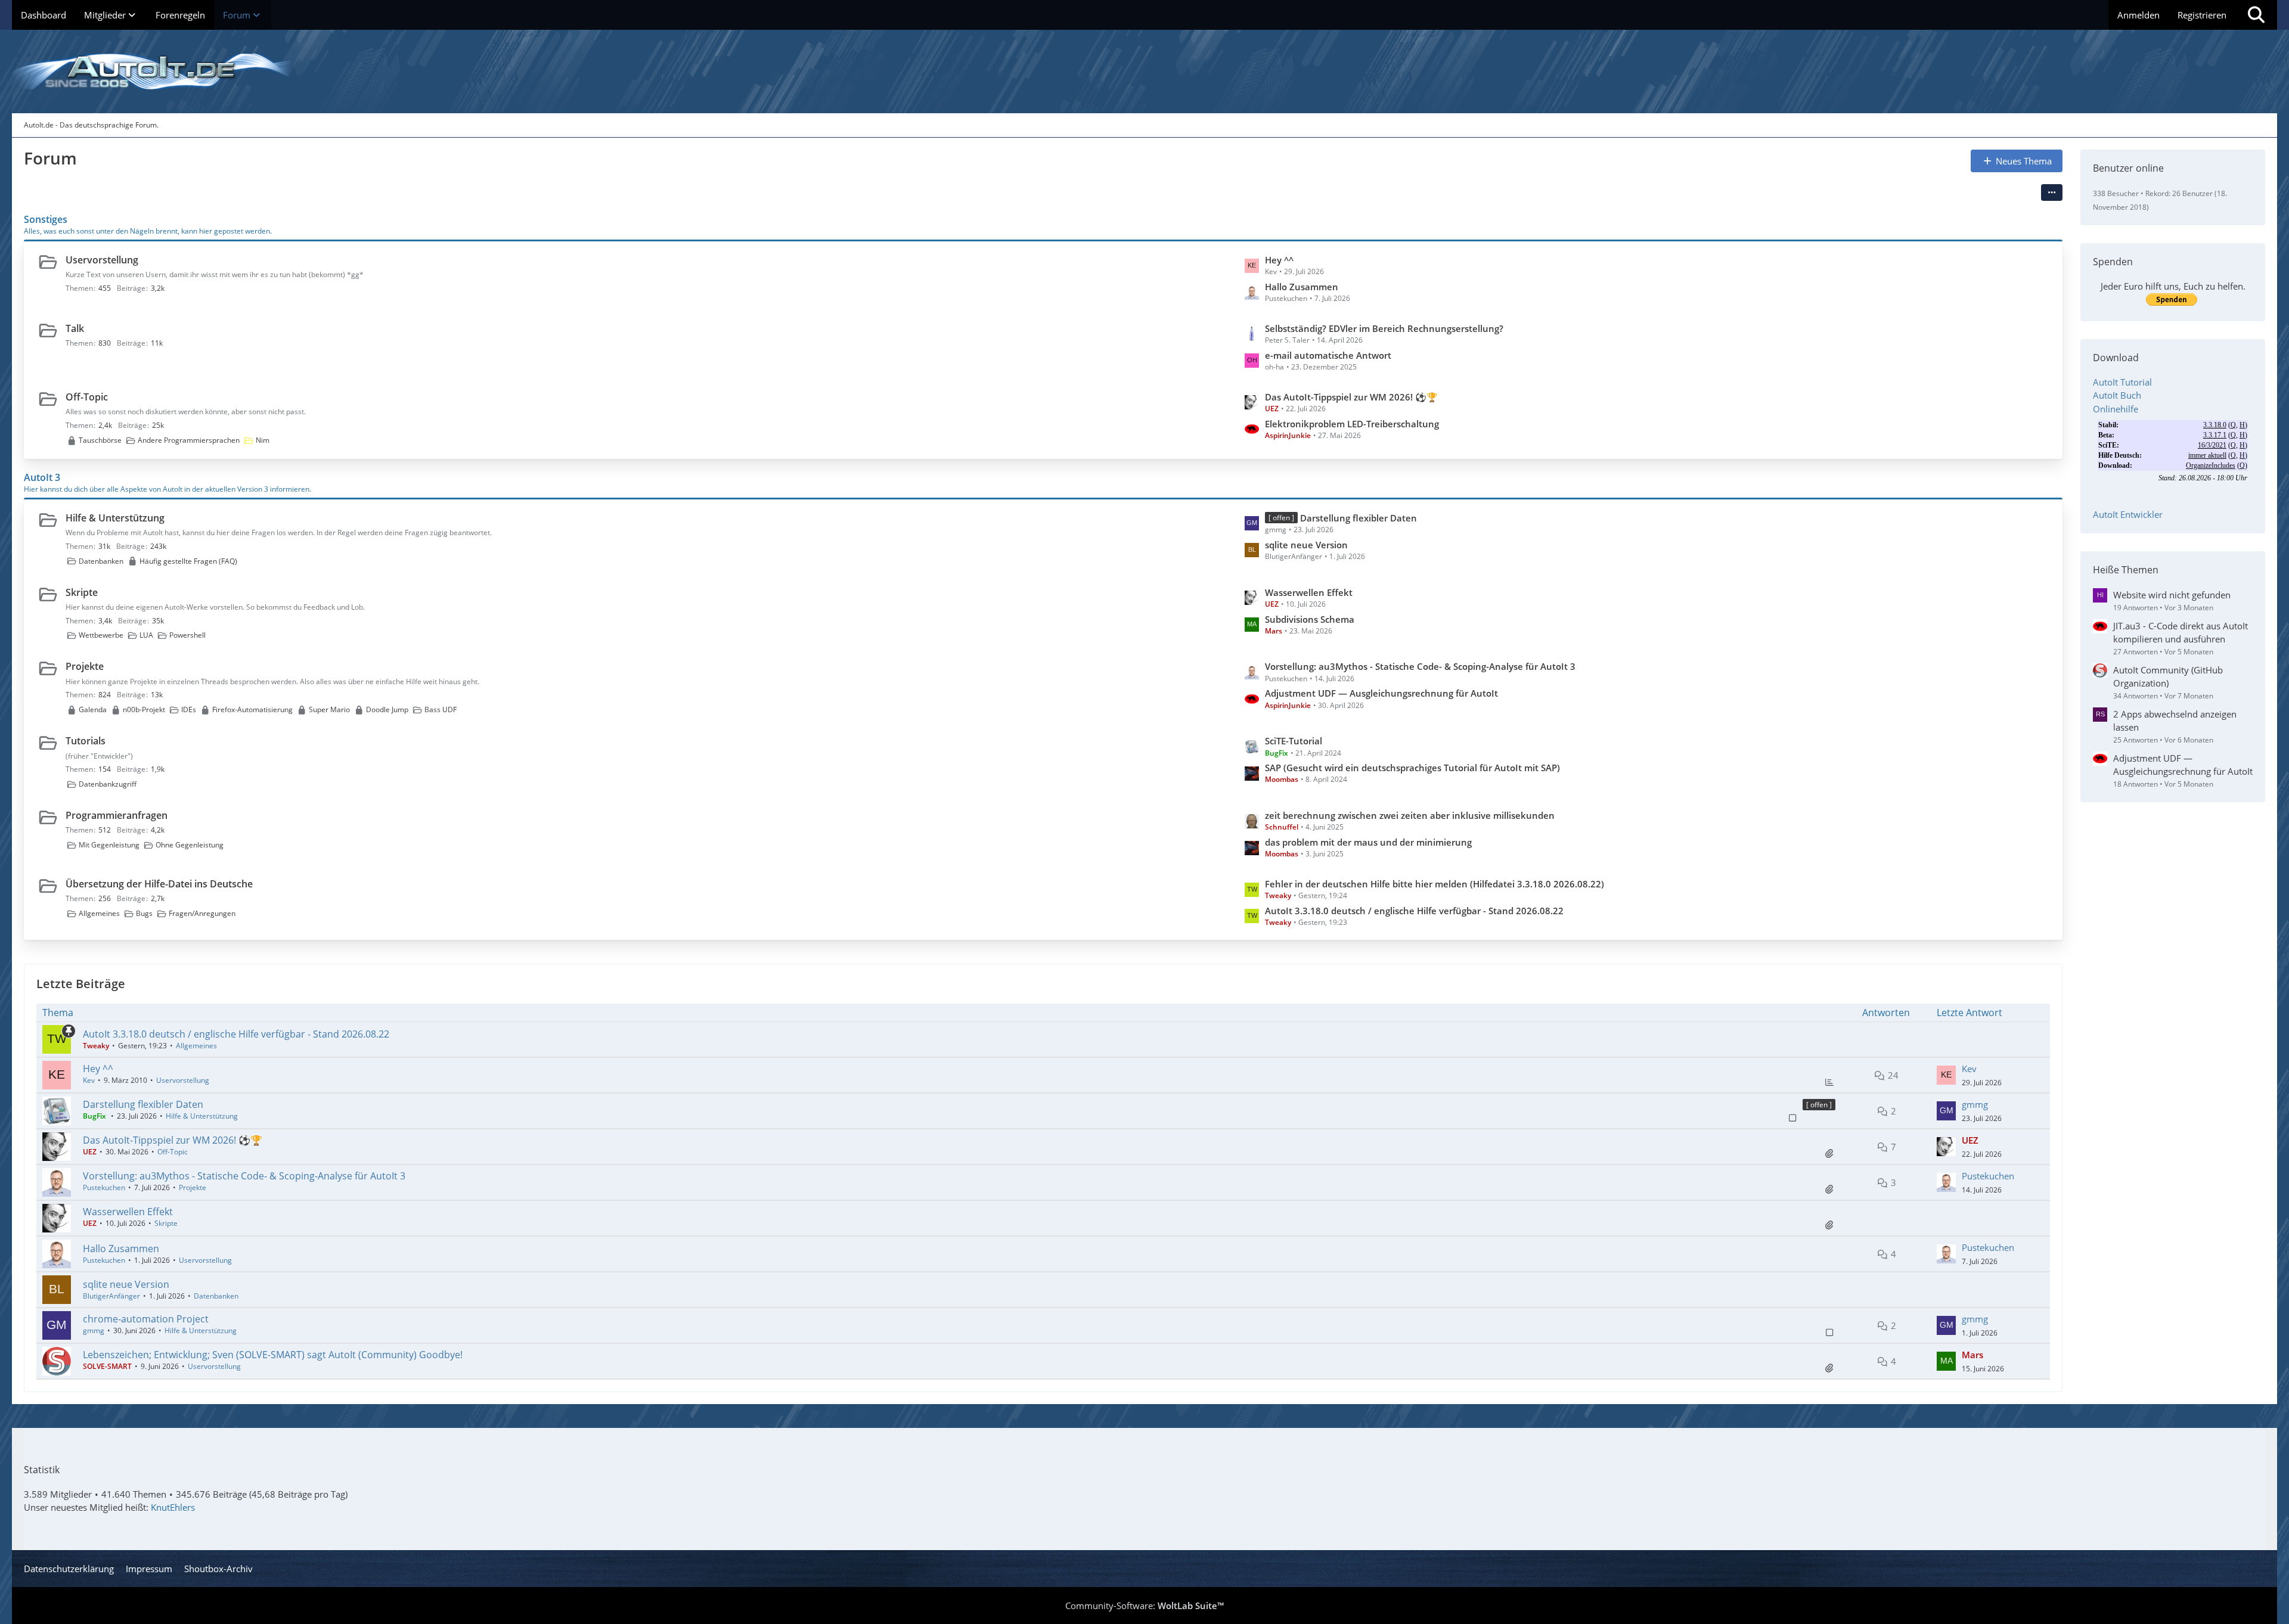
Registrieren (2202, 15)
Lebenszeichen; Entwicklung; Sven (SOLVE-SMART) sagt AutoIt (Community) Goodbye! (273, 1355)
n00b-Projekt (144, 709)
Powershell (187, 635)
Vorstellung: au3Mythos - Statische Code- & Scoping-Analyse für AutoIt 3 (1420, 666)
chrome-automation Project (146, 1319)
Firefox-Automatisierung (252, 709)
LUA (146, 635)
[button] (2052, 192)
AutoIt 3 (42, 477)
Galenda (93, 709)
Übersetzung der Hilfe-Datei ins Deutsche (159, 884)
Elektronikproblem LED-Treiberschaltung (1352, 424)
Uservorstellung (102, 260)
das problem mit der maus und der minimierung (1368, 842)
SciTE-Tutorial (1294, 741)
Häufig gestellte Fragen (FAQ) (188, 561)
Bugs (144, 913)
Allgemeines (99, 913)
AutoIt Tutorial (2122, 382)
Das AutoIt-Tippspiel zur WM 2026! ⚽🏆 (1351, 397)
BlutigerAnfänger (111, 1296)
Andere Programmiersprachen (189, 440)
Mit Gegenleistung (109, 845)
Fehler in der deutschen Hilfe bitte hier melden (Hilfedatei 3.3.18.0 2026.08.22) (1434, 884)
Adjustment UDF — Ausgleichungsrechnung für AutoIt (1381, 693)
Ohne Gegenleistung (190, 845)
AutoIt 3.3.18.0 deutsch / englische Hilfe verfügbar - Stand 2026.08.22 (1414, 911)
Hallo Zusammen (1302, 287)
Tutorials (86, 741)
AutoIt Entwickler (2128, 514)
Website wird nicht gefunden (2172, 595)
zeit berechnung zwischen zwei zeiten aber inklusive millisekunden (1410, 815)
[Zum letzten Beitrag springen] (1946, 1075)
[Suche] (2256, 15)
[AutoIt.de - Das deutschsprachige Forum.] (1144, 72)
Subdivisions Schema (1310, 619)
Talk (75, 328)
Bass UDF (441, 709)
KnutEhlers (173, 1507)
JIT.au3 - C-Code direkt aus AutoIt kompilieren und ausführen (2181, 632)
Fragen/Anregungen (202, 913)
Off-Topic (87, 397)
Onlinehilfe (2116, 409)
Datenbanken (101, 561)
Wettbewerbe (101, 635)
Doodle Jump (387, 709)
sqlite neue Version (1306, 545)
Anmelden (2138, 15)
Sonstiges (46, 219)
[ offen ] (1819, 1105)
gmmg (1975, 1104)
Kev (89, 1080)
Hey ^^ (1279, 260)
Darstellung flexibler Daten (1358, 518)
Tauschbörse (100, 440)
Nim (263, 440)
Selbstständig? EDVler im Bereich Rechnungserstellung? (1384, 328)
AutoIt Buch (2117, 395)
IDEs (189, 709)
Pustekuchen (104, 1187)
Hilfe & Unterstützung (115, 518)
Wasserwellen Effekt (1309, 592)
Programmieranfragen (117, 815)
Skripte (82, 592)
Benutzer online (2128, 168)
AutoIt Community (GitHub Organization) (2168, 676)
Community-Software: (1144, 1606)
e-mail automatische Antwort (1328, 355)
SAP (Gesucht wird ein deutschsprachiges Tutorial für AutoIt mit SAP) (1412, 768)
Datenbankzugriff (108, 784)
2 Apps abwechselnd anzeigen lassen (2175, 721)
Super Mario (329, 709)
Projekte (85, 666)
